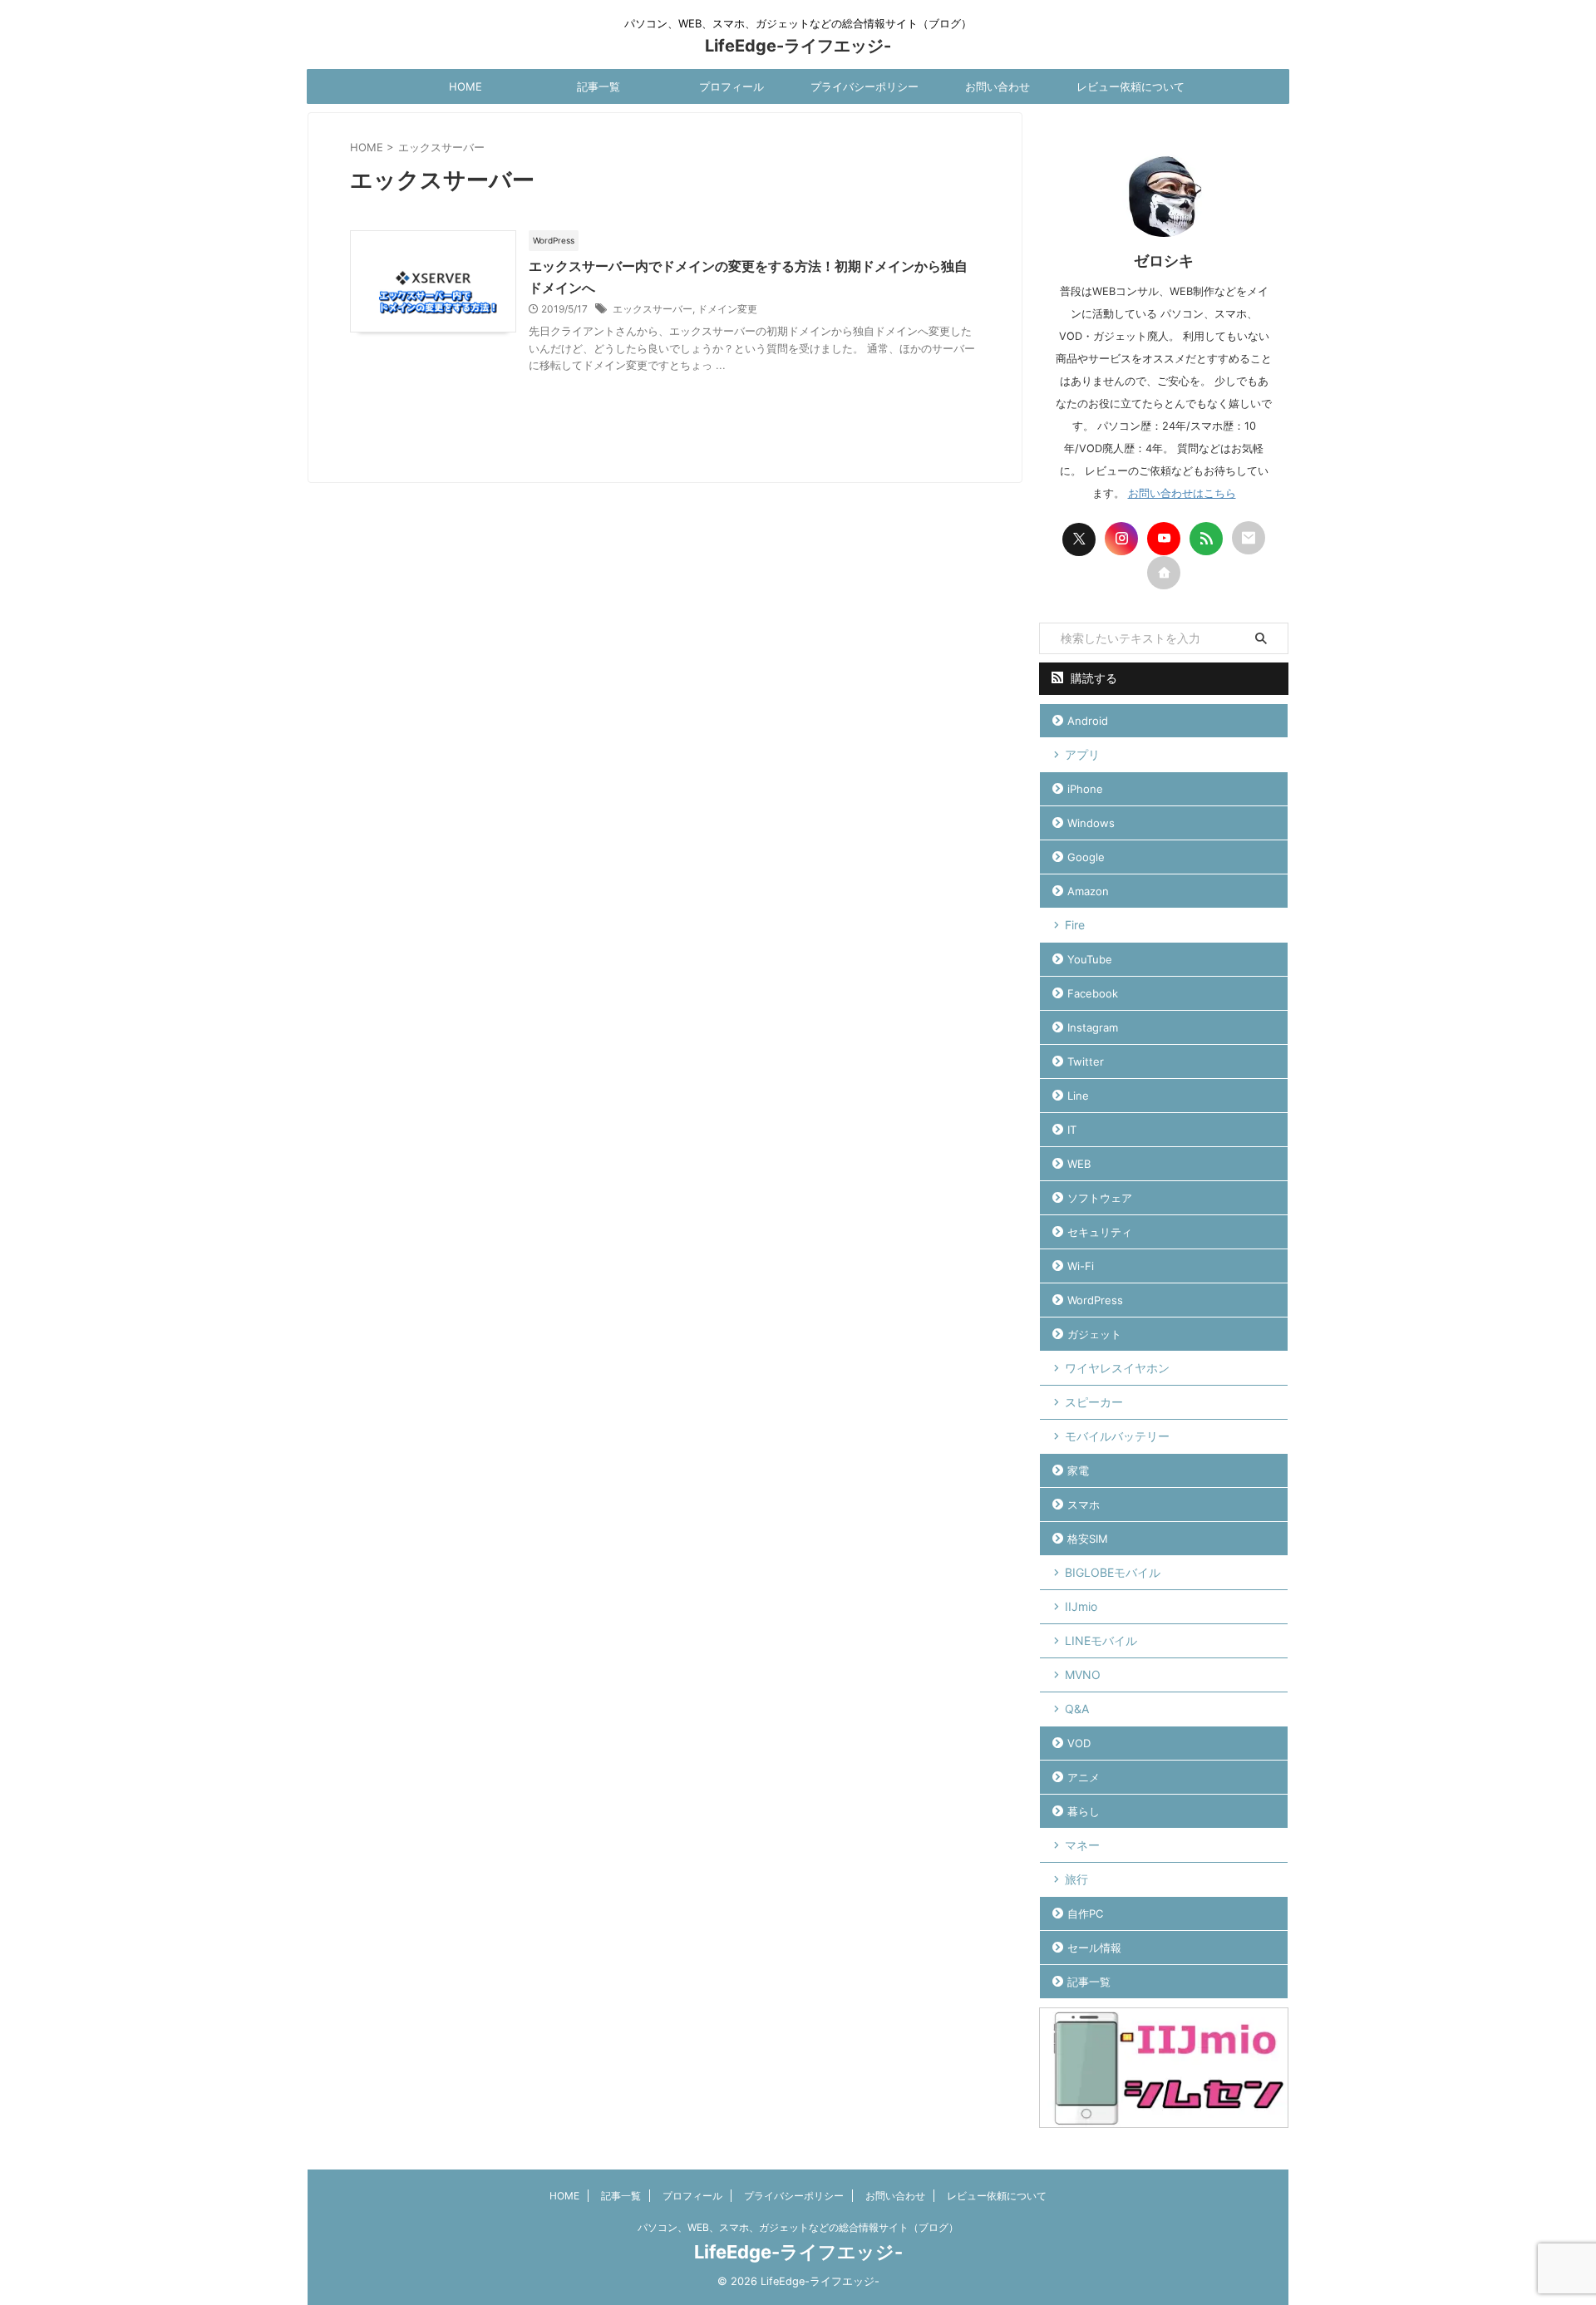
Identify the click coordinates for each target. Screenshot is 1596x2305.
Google (1086, 857)
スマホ (1084, 1505)
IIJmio (1081, 1606)
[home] (1164, 573)
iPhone (1085, 789)
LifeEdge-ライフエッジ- (798, 46)
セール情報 (1094, 1948)
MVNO (1083, 1675)
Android (1088, 721)
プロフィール (731, 86)
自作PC (1085, 1913)
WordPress (1095, 1300)
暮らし (1084, 1811)
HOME (465, 86)
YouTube (1090, 959)
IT (1072, 1130)
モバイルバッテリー (1117, 1436)
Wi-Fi (1081, 1266)
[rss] (1206, 539)
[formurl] (1249, 538)
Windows (1091, 823)
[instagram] (1121, 539)
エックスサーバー (653, 309)
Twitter (1086, 1061)
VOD (1079, 1743)
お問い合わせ (997, 86)
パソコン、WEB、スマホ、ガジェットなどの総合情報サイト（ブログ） (798, 2227)
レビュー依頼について (1130, 86)
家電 (1078, 1470)
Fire (1075, 925)
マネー (1082, 1845)
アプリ (1082, 754)
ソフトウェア (1100, 1198)
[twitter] (1079, 539)
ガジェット (1094, 1334)
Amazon (1088, 891)
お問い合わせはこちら (1182, 493)
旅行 (1076, 1879)
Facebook (1093, 993)
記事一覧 (598, 86)
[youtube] (1164, 539)
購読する (1092, 678)
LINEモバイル (1101, 1640)
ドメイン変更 (727, 309)
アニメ (1084, 1777)
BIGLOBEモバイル (1113, 1572)
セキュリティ (1100, 1232)
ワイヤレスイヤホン (1117, 1368)
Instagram (1093, 1027)
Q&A (1077, 1709)
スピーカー (1094, 1402)
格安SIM (1088, 1539)
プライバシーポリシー (864, 86)
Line (1078, 1096)
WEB (1079, 1164)
